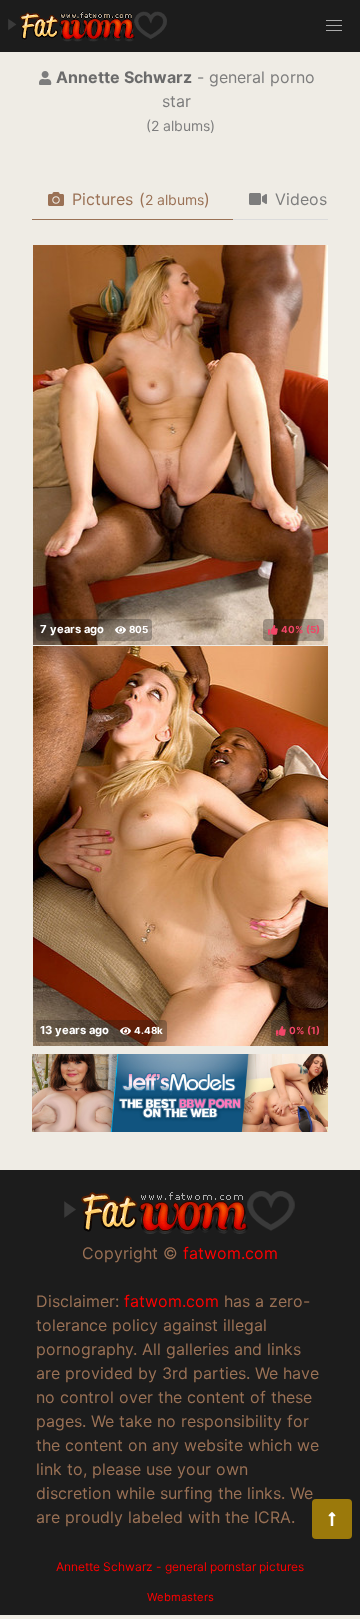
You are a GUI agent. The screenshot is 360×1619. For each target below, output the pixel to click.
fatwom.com (230, 1253)
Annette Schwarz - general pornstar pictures (180, 1566)
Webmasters (180, 1597)
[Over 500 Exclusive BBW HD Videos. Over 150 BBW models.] (180, 1126)
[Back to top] (332, 1519)
